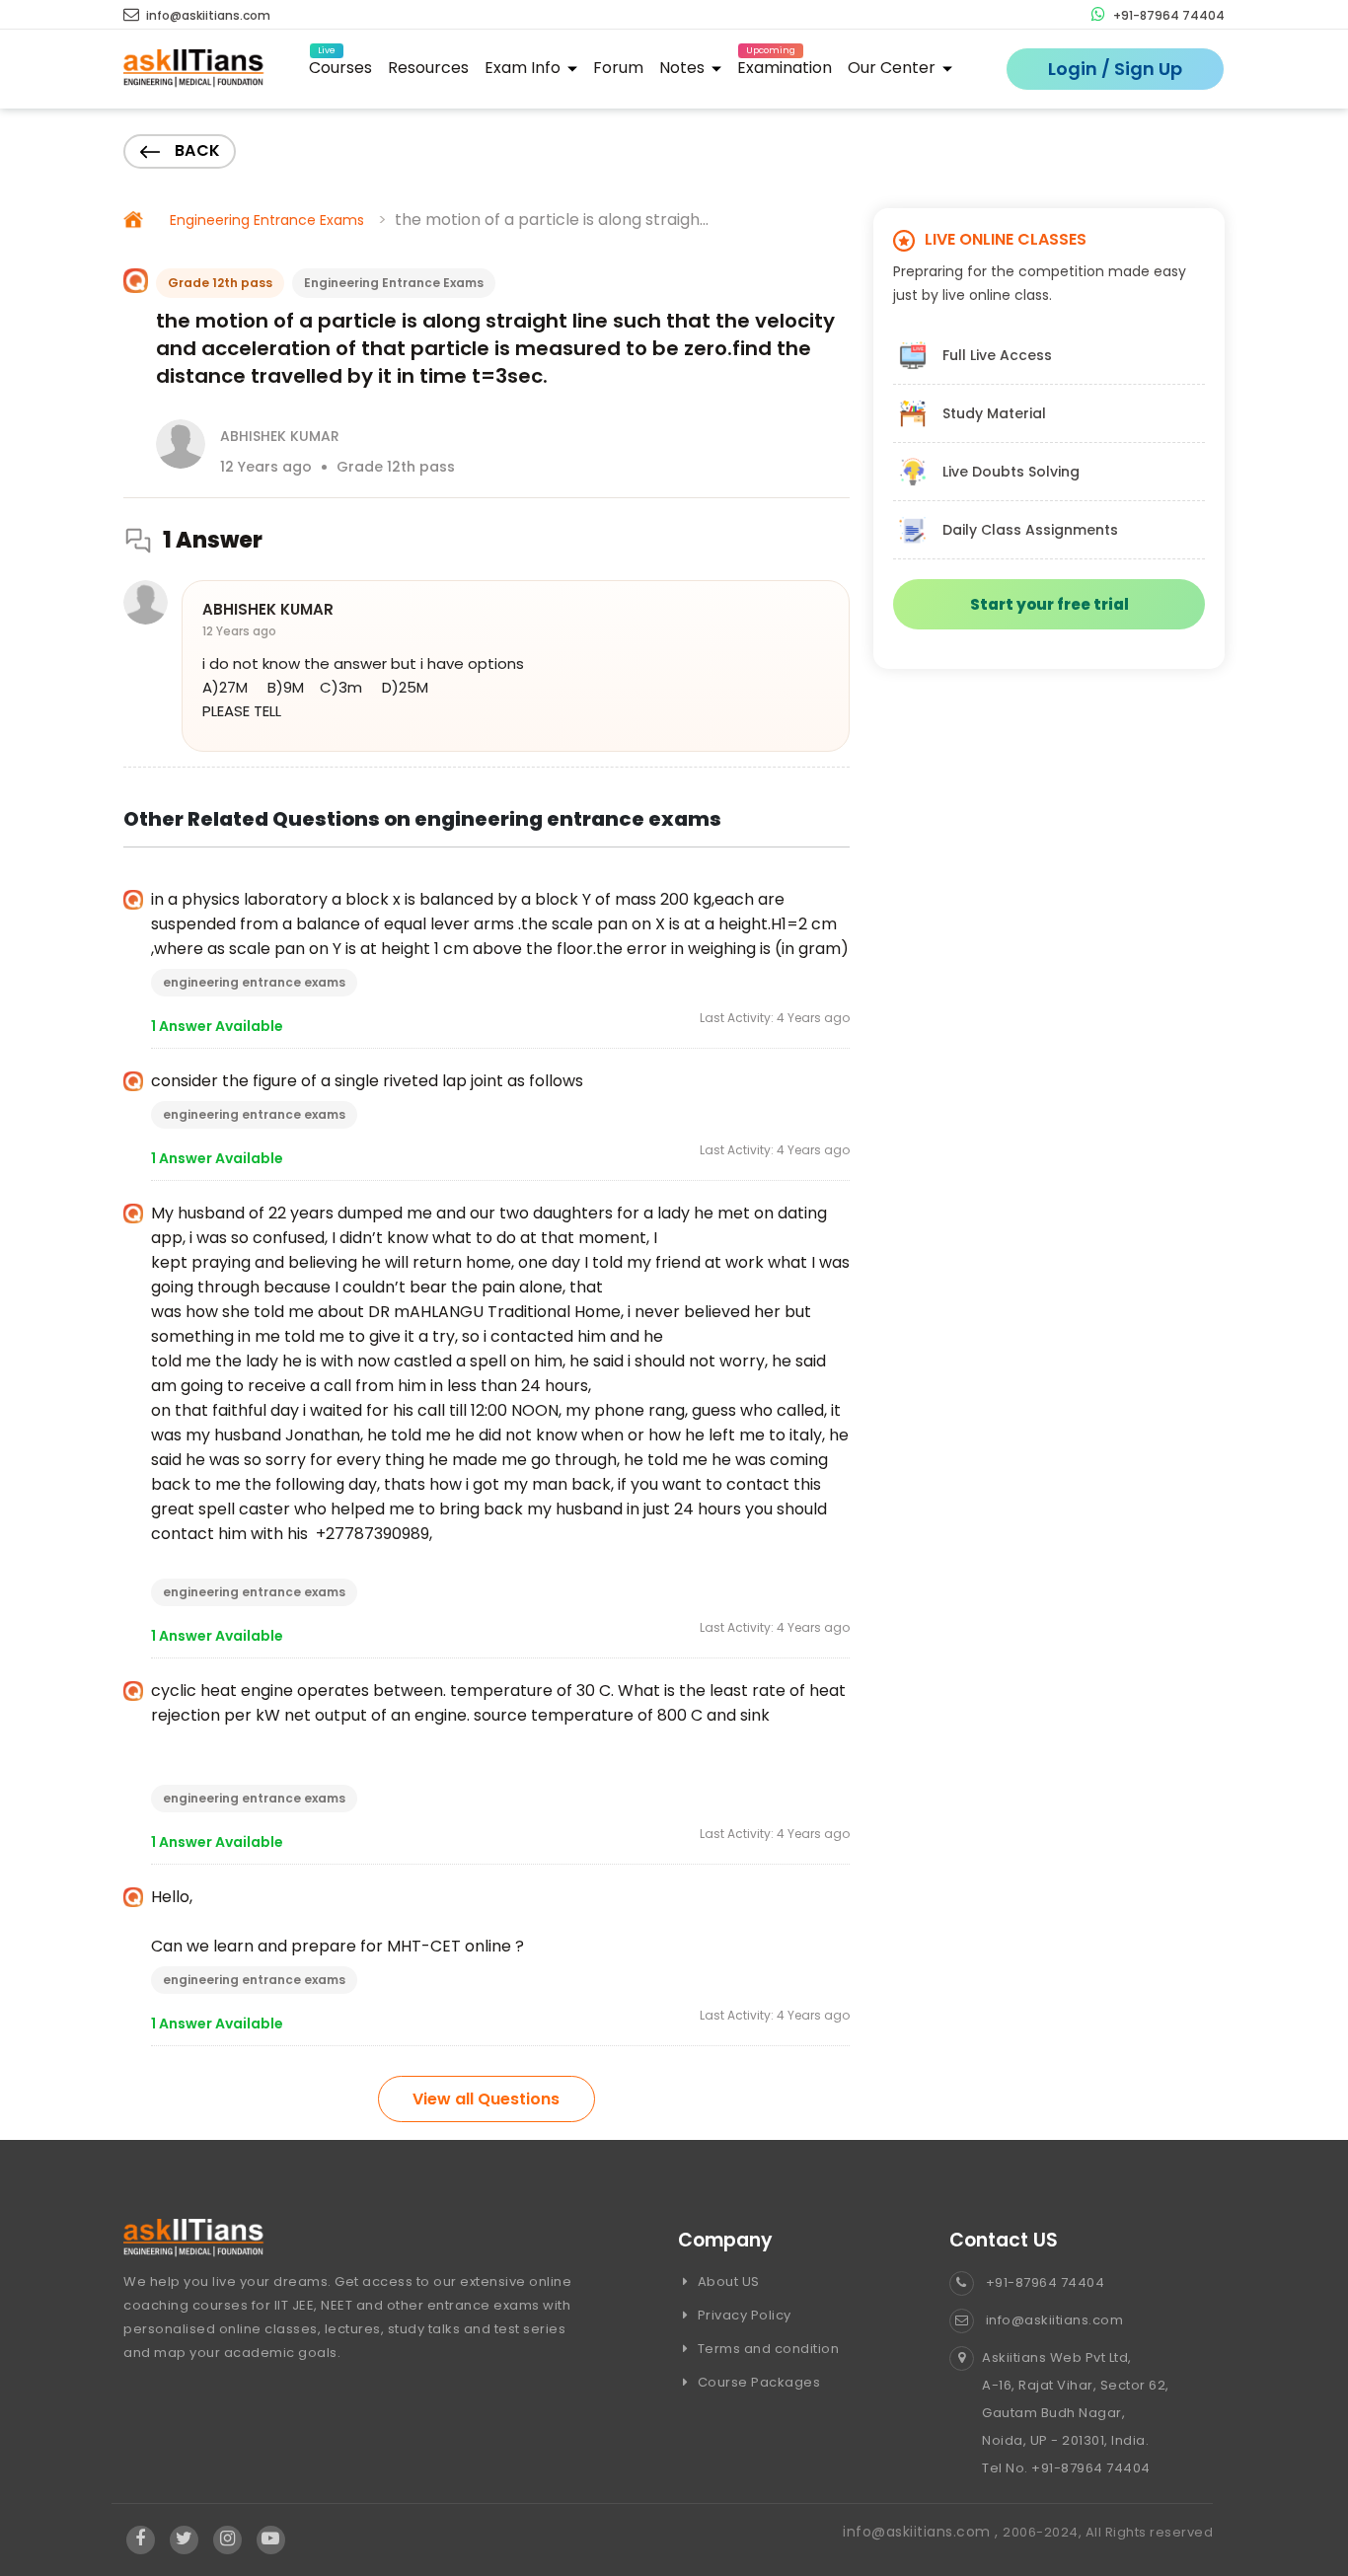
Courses (340, 65)
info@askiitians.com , (923, 2532)
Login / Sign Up (1115, 69)
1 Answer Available (217, 1026)
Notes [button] (684, 68)
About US (727, 2282)
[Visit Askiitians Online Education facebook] (141, 2539)
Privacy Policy (743, 2315)
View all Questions (486, 2099)
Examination (785, 65)
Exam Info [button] (524, 68)
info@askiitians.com (207, 15)
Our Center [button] (894, 68)
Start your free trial (1049, 604)
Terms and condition (766, 2349)
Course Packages (757, 2382)
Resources (428, 68)
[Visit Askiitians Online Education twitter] (184, 2539)
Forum (618, 68)
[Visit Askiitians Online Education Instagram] (227, 2539)
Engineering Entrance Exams (267, 220)
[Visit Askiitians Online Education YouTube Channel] (271, 2539)
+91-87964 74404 (1167, 15)
